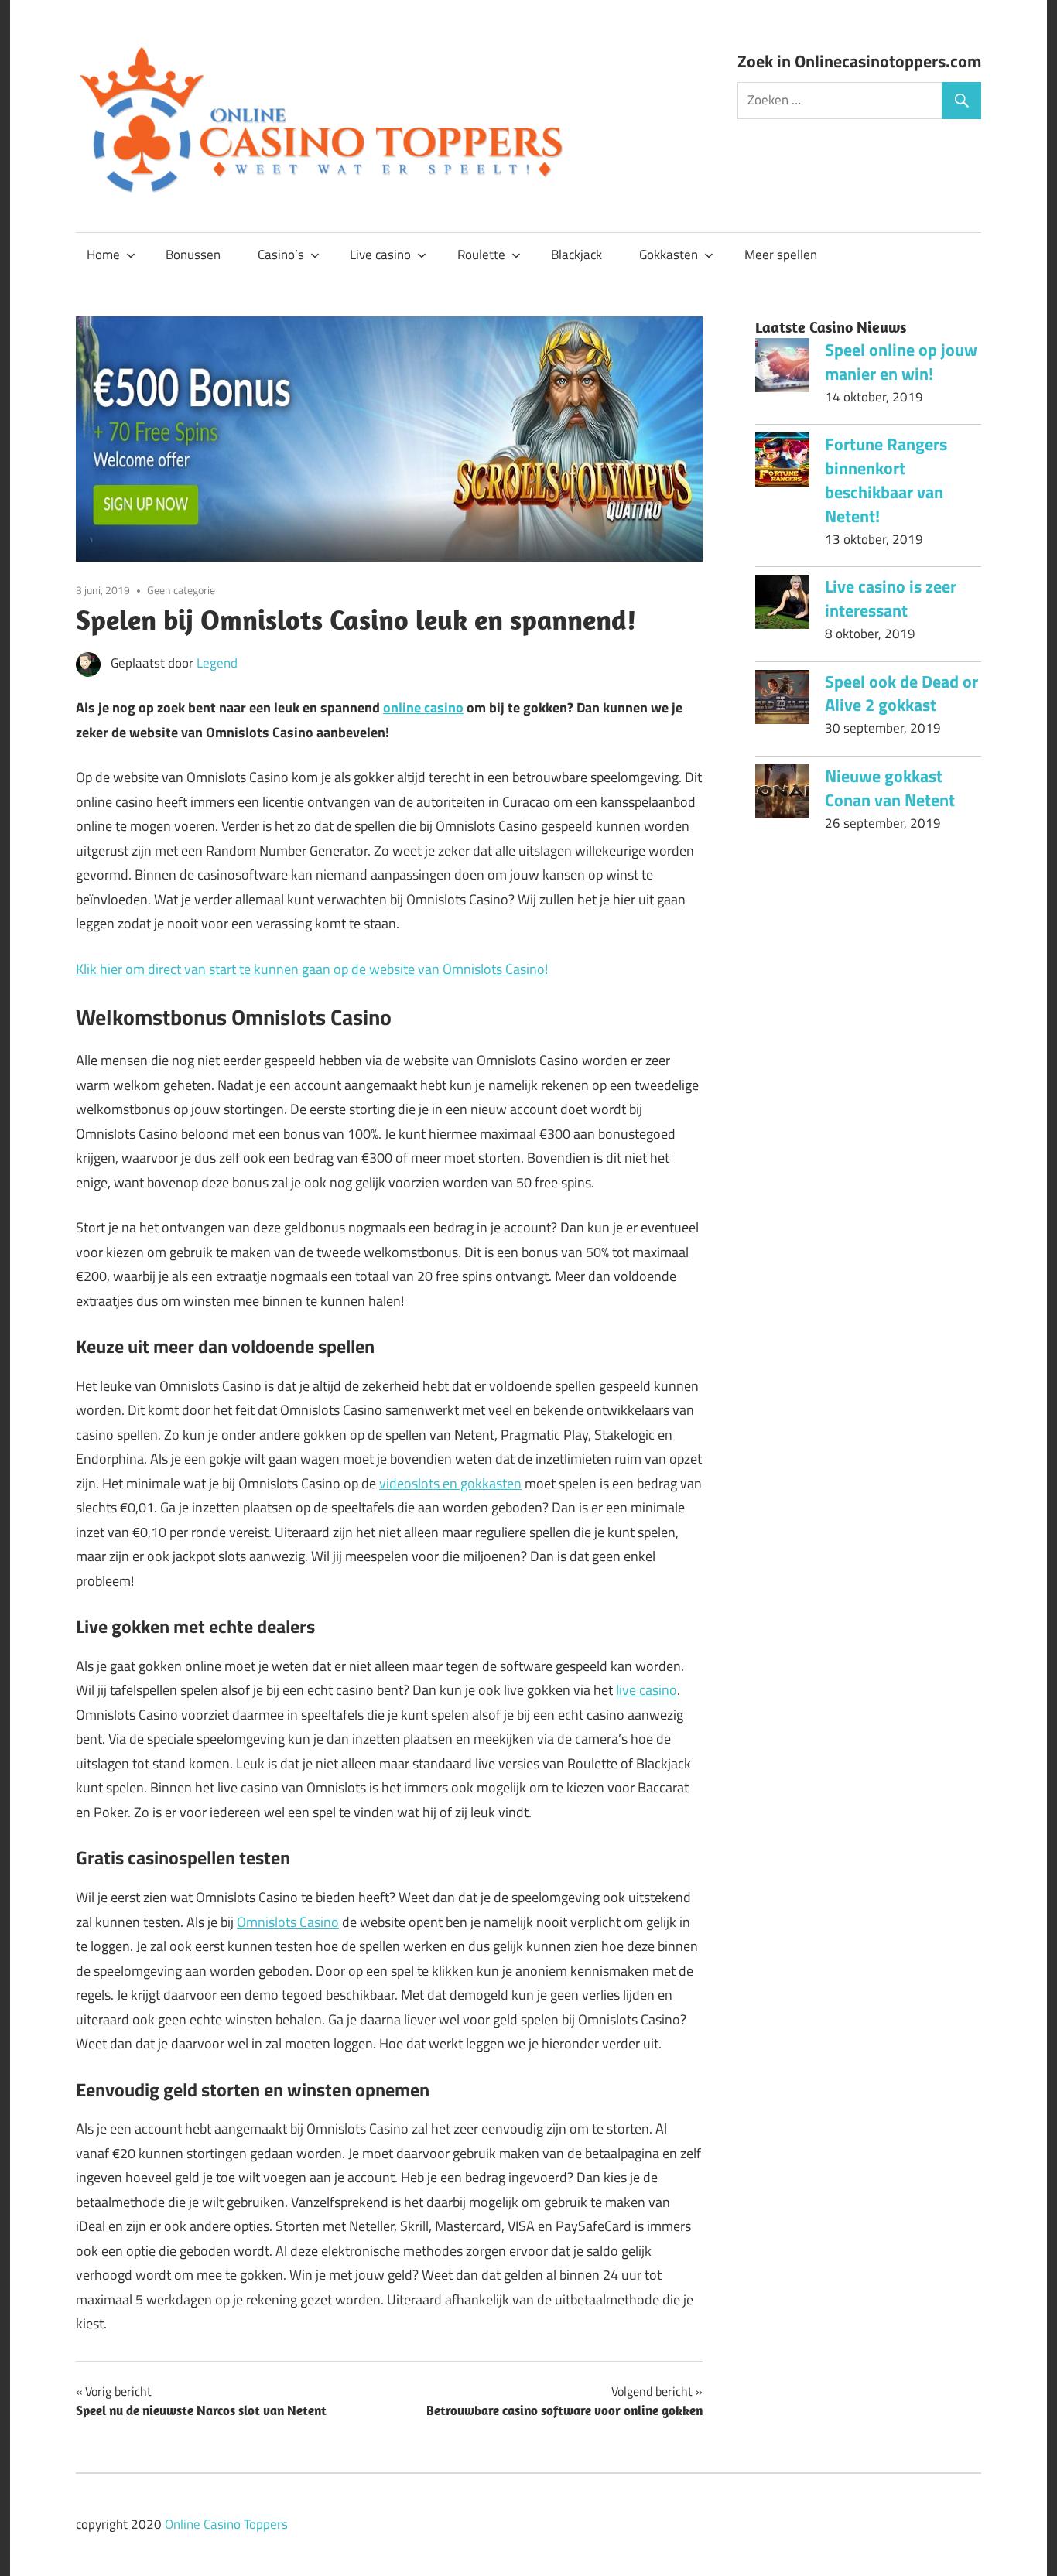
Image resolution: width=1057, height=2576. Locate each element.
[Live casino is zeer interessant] (782, 606)
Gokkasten (669, 255)
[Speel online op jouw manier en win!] (782, 369)
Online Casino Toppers (226, 2524)
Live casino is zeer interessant (891, 598)
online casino (423, 707)
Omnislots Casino (288, 1922)
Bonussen (193, 255)
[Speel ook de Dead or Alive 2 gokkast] (782, 701)
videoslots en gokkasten (450, 1483)
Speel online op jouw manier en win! (901, 362)
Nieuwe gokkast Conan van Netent (890, 788)
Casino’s (281, 255)
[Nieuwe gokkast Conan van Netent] (782, 795)
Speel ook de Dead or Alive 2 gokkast (901, 694)
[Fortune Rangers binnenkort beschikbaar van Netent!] (782, 463)
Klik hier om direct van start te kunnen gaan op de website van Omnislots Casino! (312, 969)
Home (103, 255)
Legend (217, 663)
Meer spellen (781, 255)
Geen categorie (181, 590)
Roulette (481, 255)
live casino (647, 1690)
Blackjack (576, 255)
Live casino (380, 255)
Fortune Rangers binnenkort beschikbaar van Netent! (886, 480)
